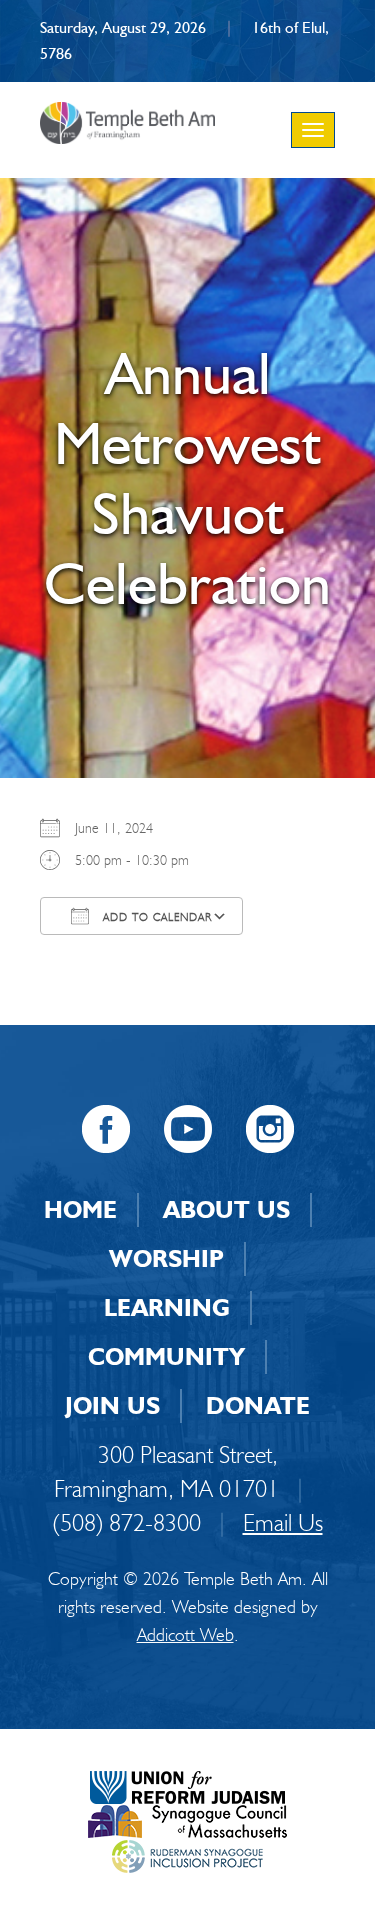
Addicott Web (185, 1635)
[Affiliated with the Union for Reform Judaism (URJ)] (187, 1784)
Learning (167, 1307)
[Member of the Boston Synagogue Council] (187, 1819)
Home (80, 1209)
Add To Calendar (155, 917)
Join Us (112, 1405)
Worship (166, 1258)
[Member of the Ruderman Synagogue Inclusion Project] (187, 1853)
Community (166, 1356)
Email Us (283, 1522)
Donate (258, 1405)
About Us (226, 1209)
